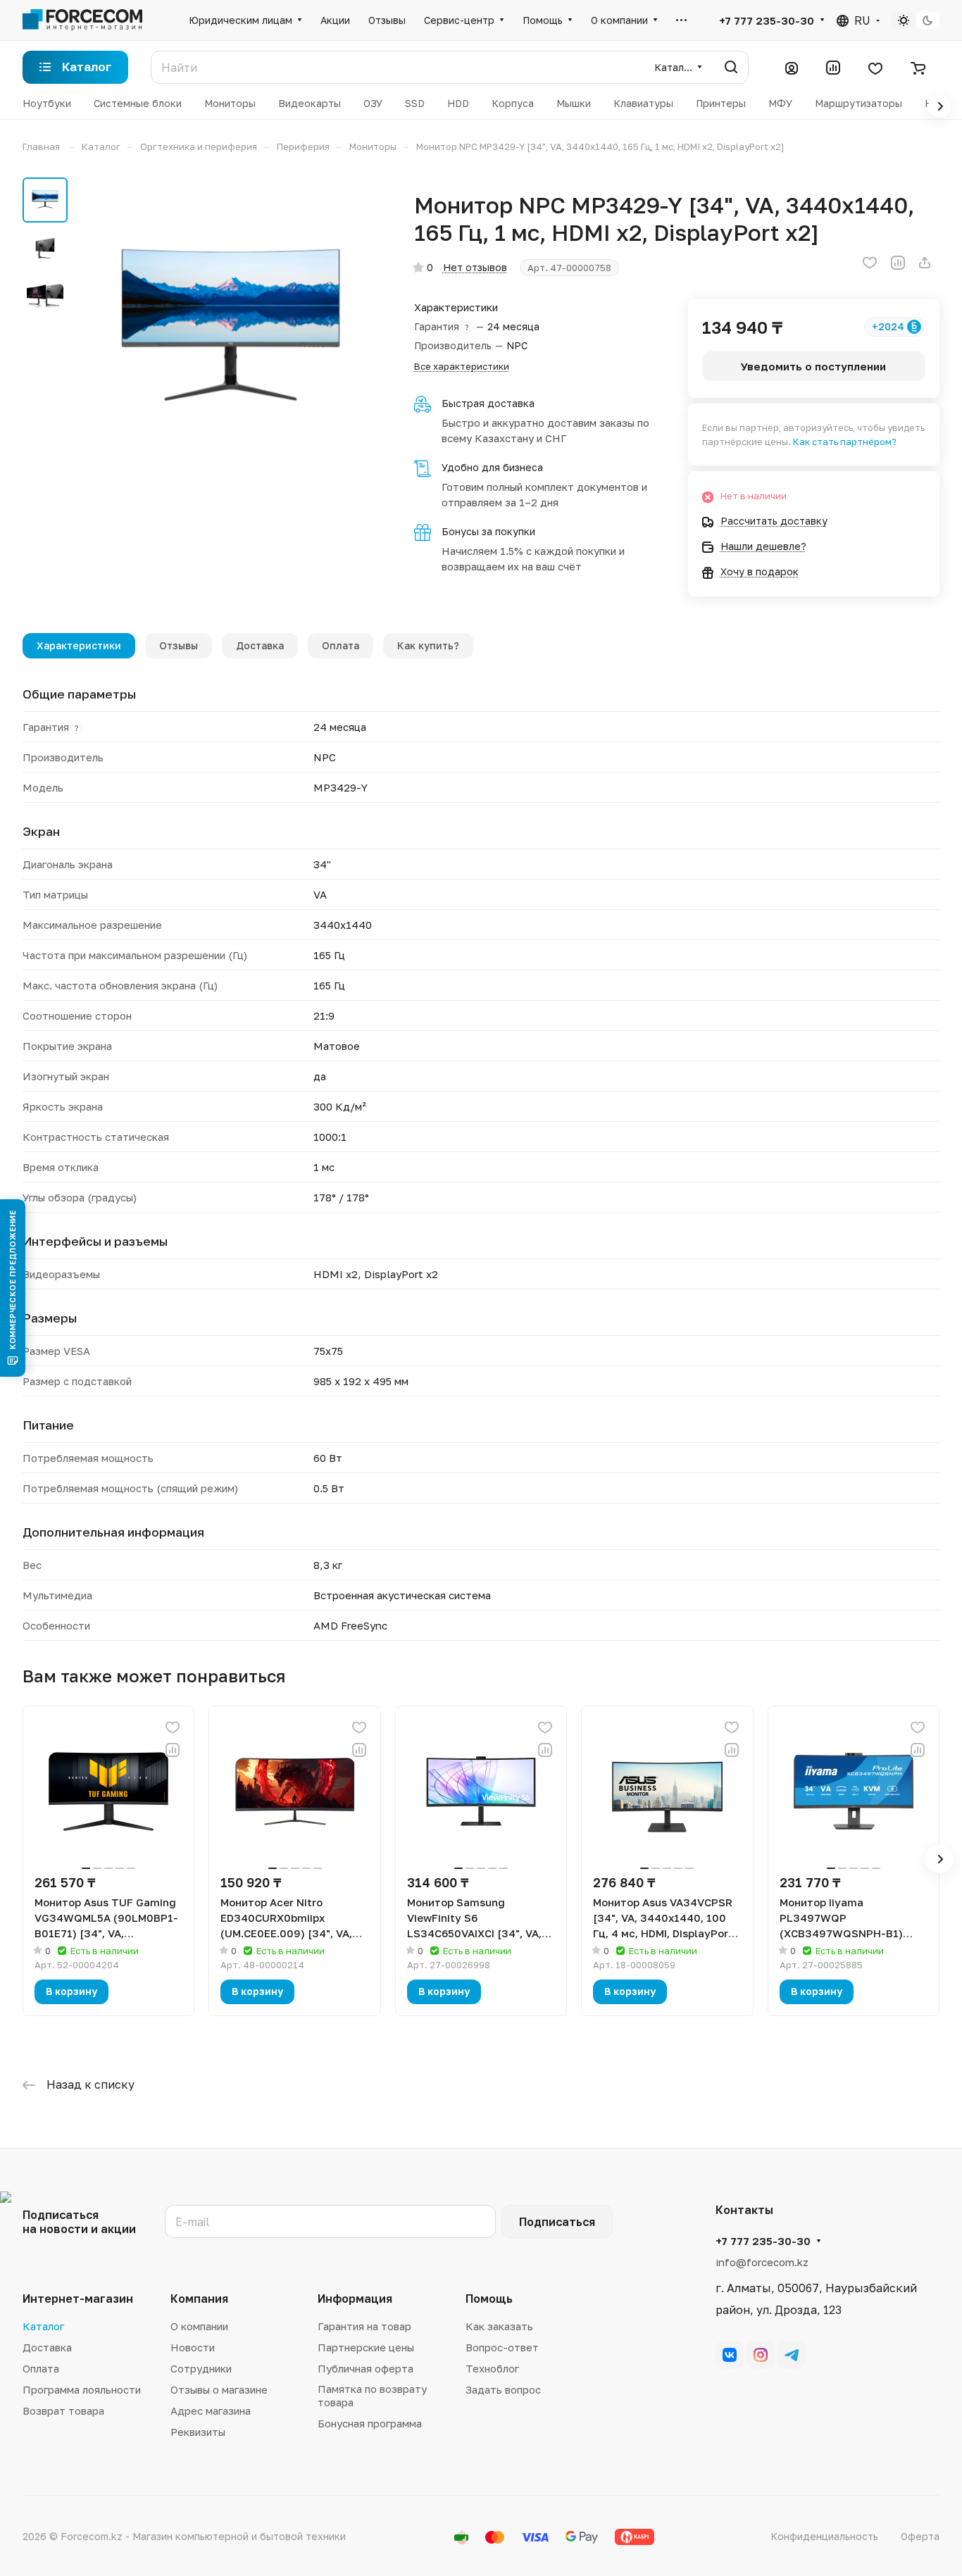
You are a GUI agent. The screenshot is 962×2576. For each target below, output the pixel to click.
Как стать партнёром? (845, 442)
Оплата (341, 645)
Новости (193, 2347)
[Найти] (731, 67)
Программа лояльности (82, 2389)
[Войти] (792, 68)
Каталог (43, 2326)
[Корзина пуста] (918, 68)
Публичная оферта (366, 2368)
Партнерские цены (366, 2347)
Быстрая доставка (488, 403)
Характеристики (79, 645)
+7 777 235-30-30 (767, 20)
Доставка (260, 645)
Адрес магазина (211, 2411)
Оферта (920, 2536)
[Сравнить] (898, 263)
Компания (199, 2299)
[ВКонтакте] (730, 2355)
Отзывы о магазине (219, 2389)
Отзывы (179, 645)
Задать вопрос (503, 2389)
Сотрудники (201, 2368)
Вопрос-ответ (502, 2347)
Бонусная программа (370, 2423)
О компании (199, 2326)
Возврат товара (63, 2411)
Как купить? (428, 645)
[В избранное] (870, 263)
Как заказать (499, 2326)
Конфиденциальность (824, 2536)
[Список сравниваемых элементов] (833, 68)
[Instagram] (761, 2355)
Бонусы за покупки (488, 531)
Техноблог (492, 2368)
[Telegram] (792, 2355)
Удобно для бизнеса (492, 467)
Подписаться (557, 2222)
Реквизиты (198, 2432)
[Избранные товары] (875, 68)
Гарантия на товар (364, 2326)
